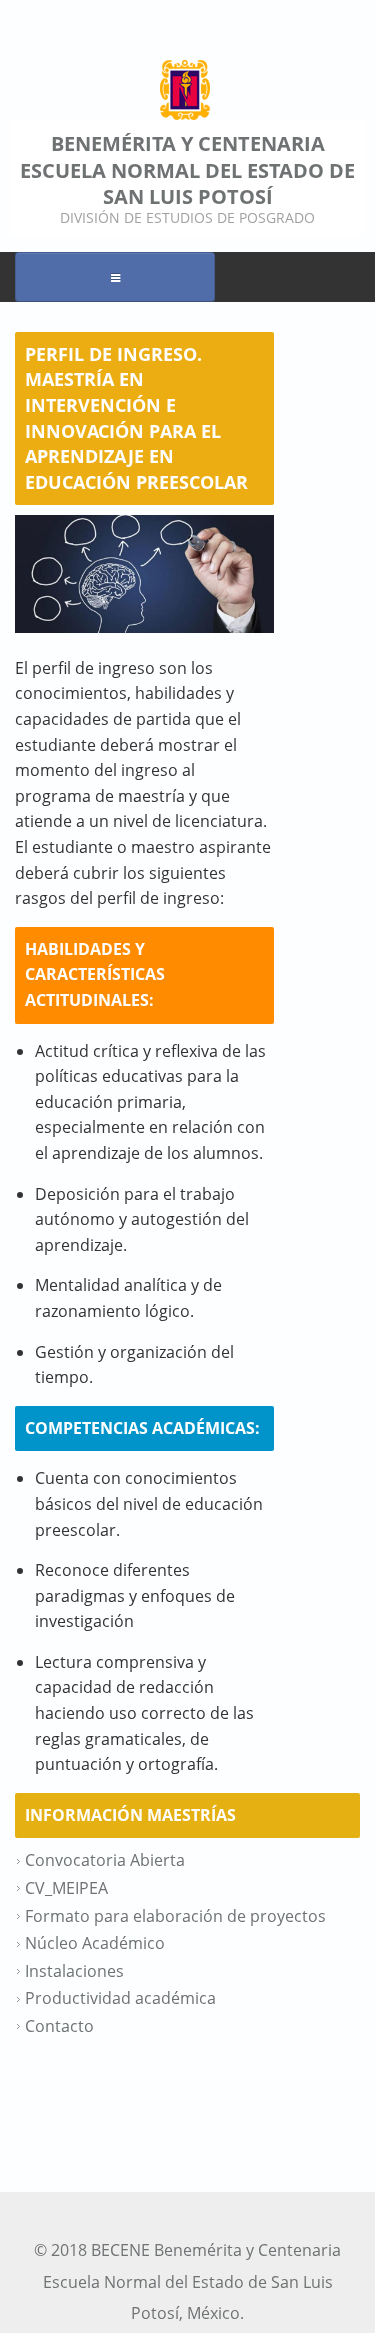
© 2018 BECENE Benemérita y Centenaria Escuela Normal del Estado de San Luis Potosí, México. (187, 2281)
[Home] (185, 90)
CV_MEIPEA (66, 1888)
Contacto (59, 2026)
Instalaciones (74, 1971)
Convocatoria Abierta (105, 1860)
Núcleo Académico (95, 1943)
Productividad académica (120, 1998)
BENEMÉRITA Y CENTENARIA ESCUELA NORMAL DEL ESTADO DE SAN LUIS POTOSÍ (187, 170)
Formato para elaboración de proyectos (175, 1916)
